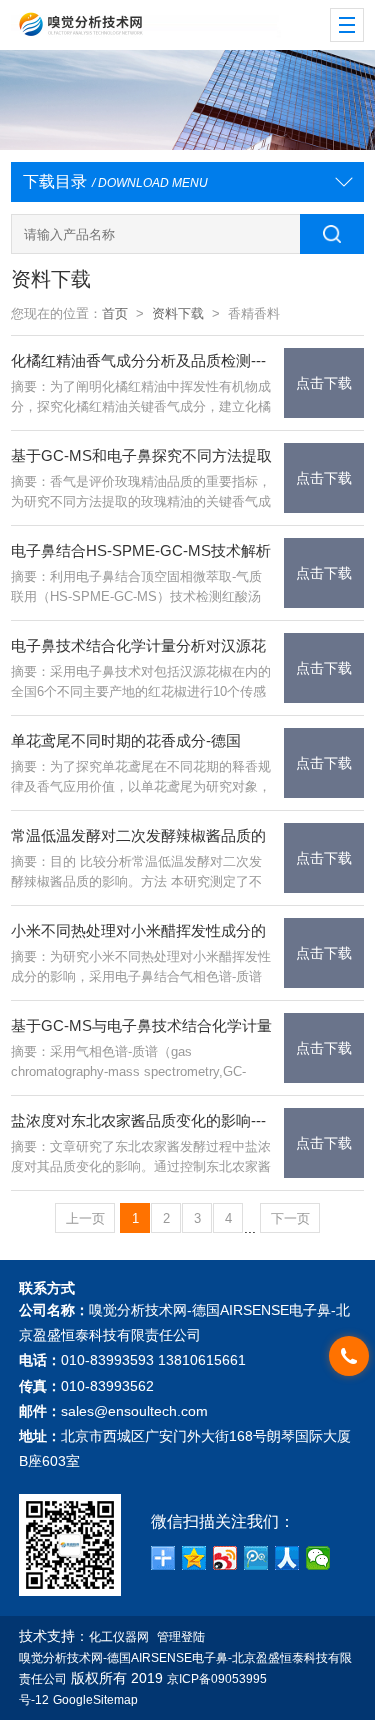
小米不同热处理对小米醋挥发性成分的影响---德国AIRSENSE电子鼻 (138, 932)
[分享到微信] (318, 1558)
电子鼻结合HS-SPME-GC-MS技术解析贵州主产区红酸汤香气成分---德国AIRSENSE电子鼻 (141, 552)
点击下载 (324, 383)
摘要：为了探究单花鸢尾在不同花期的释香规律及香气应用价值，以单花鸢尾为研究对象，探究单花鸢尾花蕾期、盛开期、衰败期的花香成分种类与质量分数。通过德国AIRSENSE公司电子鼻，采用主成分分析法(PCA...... (142, 778)
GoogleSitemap (95, 1700)
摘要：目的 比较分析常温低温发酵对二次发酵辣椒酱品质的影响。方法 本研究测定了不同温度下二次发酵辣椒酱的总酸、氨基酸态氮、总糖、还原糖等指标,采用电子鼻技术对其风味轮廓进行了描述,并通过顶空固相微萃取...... (136, 873)
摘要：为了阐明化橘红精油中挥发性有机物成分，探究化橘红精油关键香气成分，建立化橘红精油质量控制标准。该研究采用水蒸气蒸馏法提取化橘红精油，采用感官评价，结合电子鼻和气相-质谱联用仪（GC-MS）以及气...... (141, 398)
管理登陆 (181, 1637)
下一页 (290, 1218)
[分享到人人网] (287, 1558)
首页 (115, 313)
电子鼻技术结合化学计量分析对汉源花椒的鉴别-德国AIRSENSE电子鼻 (138, 647)
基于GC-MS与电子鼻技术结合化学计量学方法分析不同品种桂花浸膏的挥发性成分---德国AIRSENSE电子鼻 (141, 1027)
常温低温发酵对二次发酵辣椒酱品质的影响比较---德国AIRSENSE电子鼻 (138, 837)
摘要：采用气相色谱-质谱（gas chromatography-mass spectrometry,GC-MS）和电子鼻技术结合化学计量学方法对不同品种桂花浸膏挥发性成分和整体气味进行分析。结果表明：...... (141, 1063)
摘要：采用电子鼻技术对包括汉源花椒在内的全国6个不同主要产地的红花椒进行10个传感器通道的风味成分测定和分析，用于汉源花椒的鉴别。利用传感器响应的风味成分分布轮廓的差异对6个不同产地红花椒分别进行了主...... (141, 683)
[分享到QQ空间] (194, 1558)
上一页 (85, 1218)
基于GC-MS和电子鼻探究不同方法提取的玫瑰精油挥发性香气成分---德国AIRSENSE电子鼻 (141, 457)
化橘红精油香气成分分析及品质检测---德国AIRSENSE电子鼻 (138, 362)
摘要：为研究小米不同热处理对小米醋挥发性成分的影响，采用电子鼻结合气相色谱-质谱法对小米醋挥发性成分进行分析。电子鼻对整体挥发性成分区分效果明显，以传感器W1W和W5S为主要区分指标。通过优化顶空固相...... (141, 968)
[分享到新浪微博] (225, 1558)
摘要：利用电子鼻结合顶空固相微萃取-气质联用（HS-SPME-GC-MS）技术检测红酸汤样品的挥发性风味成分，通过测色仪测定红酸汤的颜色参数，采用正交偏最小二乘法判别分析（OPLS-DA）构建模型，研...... (141, 588)
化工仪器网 (119, 1637)
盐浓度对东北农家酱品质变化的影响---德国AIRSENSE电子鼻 (138, 1122)
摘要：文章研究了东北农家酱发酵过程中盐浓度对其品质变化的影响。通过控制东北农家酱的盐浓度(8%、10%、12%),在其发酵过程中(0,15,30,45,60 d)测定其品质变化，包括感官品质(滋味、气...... (141, 1158)
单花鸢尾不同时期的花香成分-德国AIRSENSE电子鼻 (126, 742)
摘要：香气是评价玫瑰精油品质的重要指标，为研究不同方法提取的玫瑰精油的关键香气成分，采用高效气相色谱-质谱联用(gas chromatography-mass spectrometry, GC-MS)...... (141, 493)
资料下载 (178, 313)
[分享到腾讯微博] (256, 1558)
